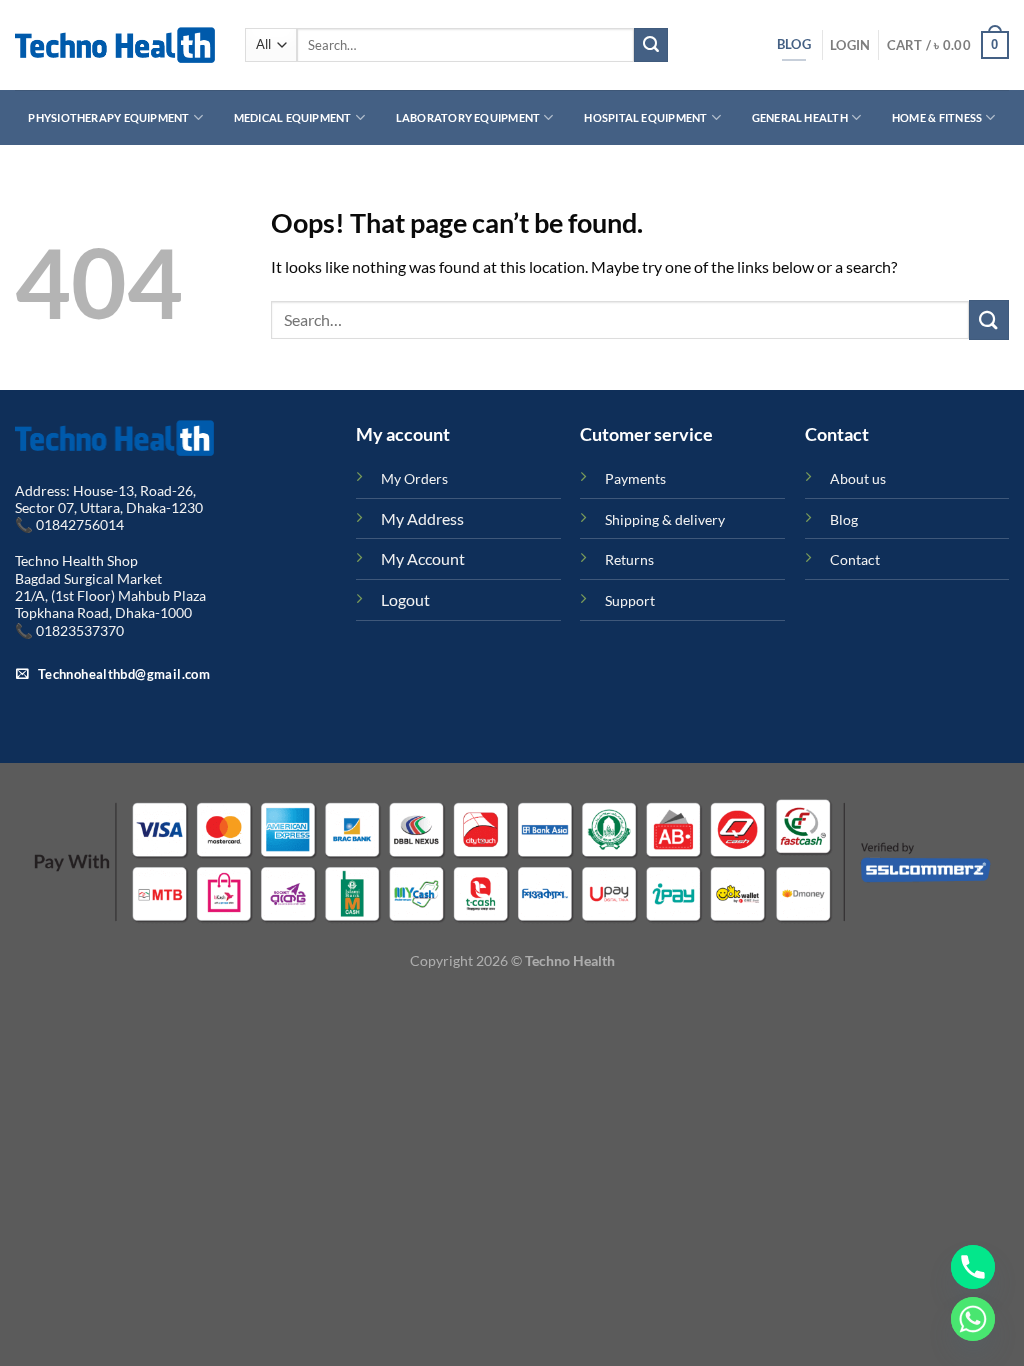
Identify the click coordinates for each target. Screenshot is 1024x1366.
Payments (635, 478)
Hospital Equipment (645, 117)
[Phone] (973, 1267)
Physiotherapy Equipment (108, 117)
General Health (800, 117)
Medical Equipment (293, 117)
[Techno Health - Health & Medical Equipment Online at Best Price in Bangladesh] (115, 45)
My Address (422, 518)
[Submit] (651, 45)
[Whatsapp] (973, 1319)
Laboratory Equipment (468, 117)
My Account (423, 558)
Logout (405, 599)
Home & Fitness (937, 117)
